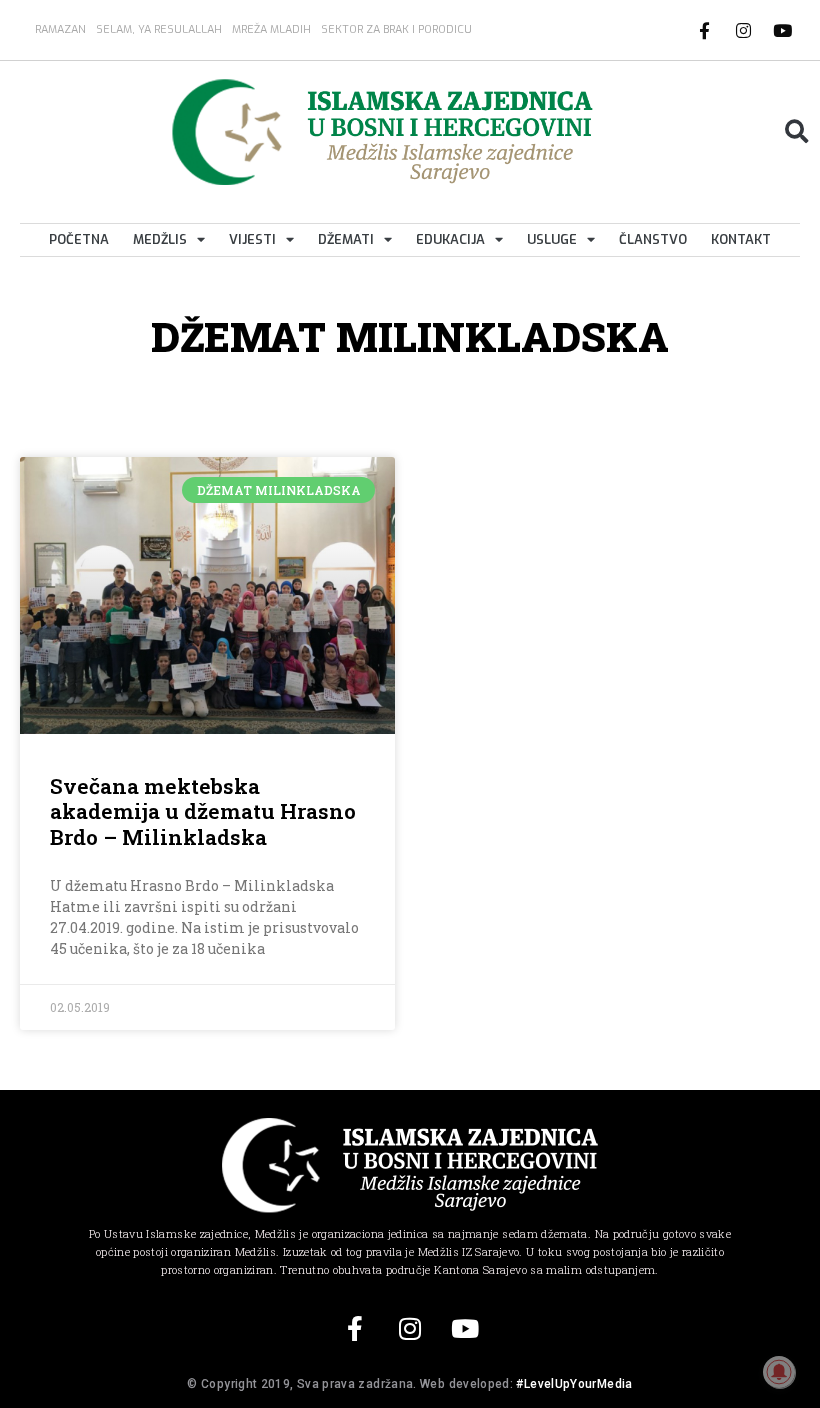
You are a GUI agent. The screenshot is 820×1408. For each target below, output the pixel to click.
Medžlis (160, 239)
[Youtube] (783, 30)
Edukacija (450, 239)
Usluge (552, 239)
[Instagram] (744, 30)
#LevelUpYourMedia (574, 1384)
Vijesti (252, 239)
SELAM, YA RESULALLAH (159, 29)
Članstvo (653, 239)
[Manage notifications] (779, 1372)
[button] (796, 131)
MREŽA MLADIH (271, 29)
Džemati (346, 239)
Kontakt (741, 239)
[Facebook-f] (705, 30)
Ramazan (60, 29)
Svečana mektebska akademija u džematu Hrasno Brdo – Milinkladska (203, 811)
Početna (79, 239)
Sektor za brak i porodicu (396, 29)
